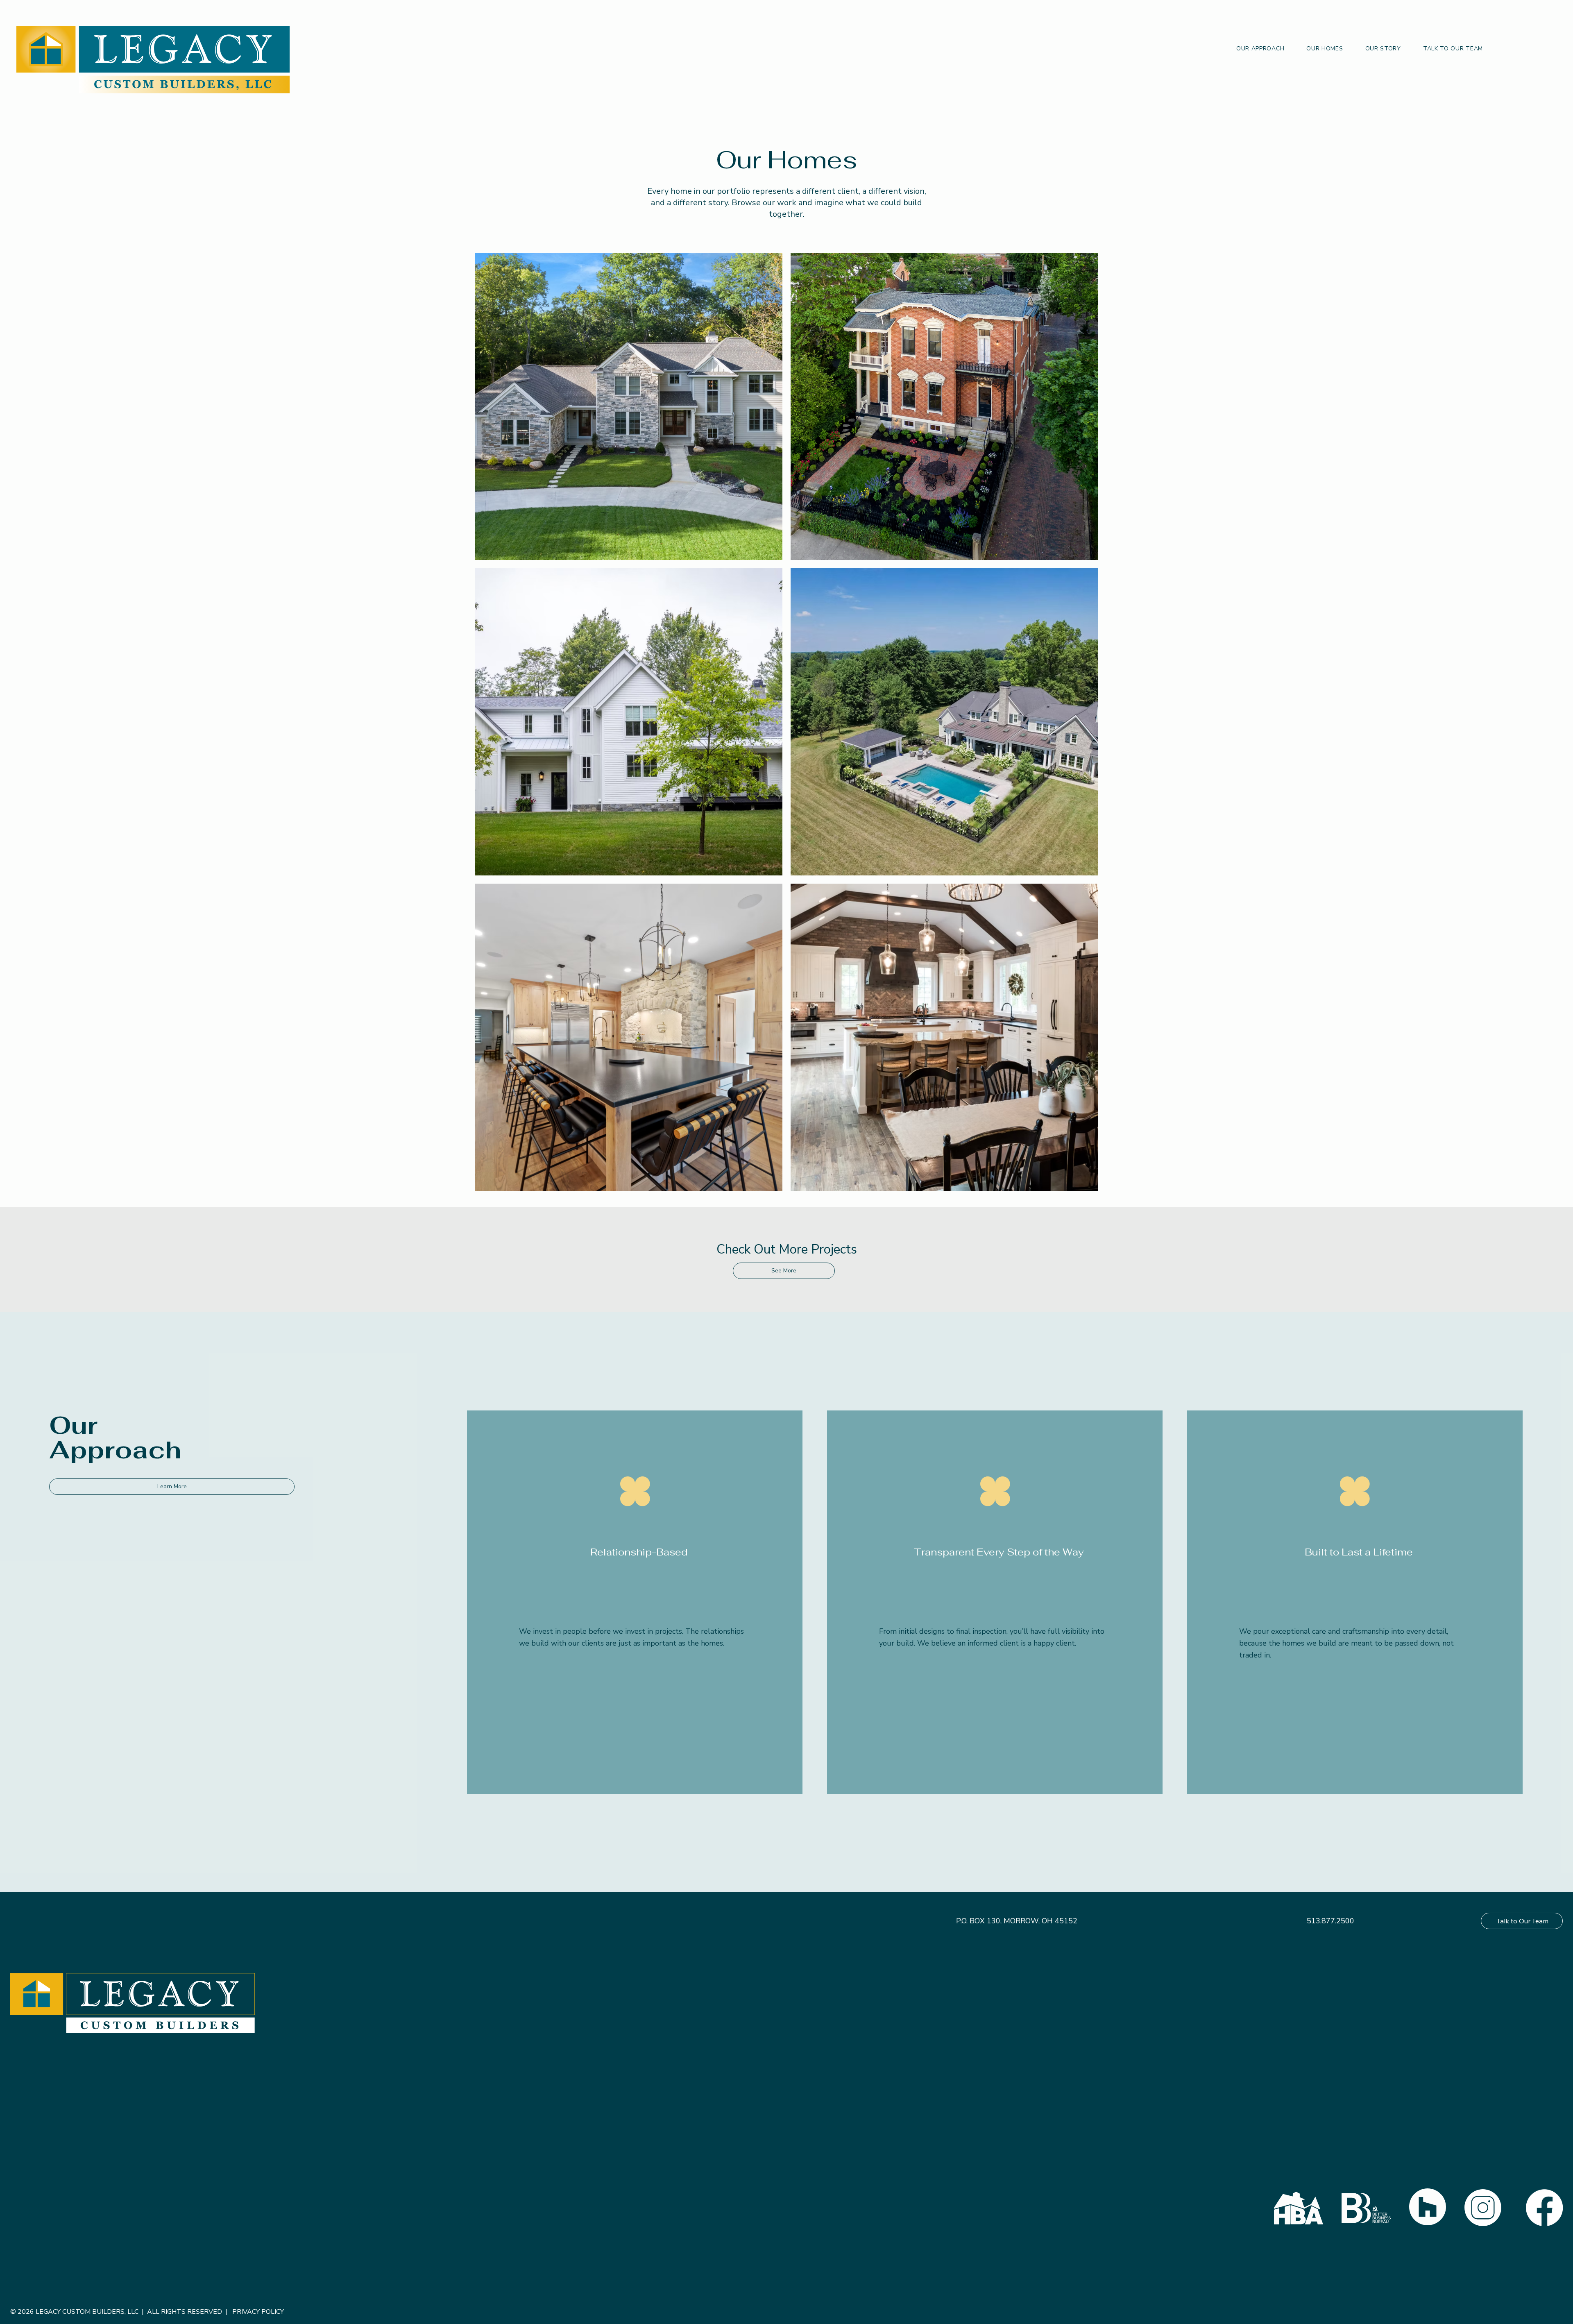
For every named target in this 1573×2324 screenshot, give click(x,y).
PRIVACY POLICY (258, 2312)
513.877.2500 (1330, 1921)
